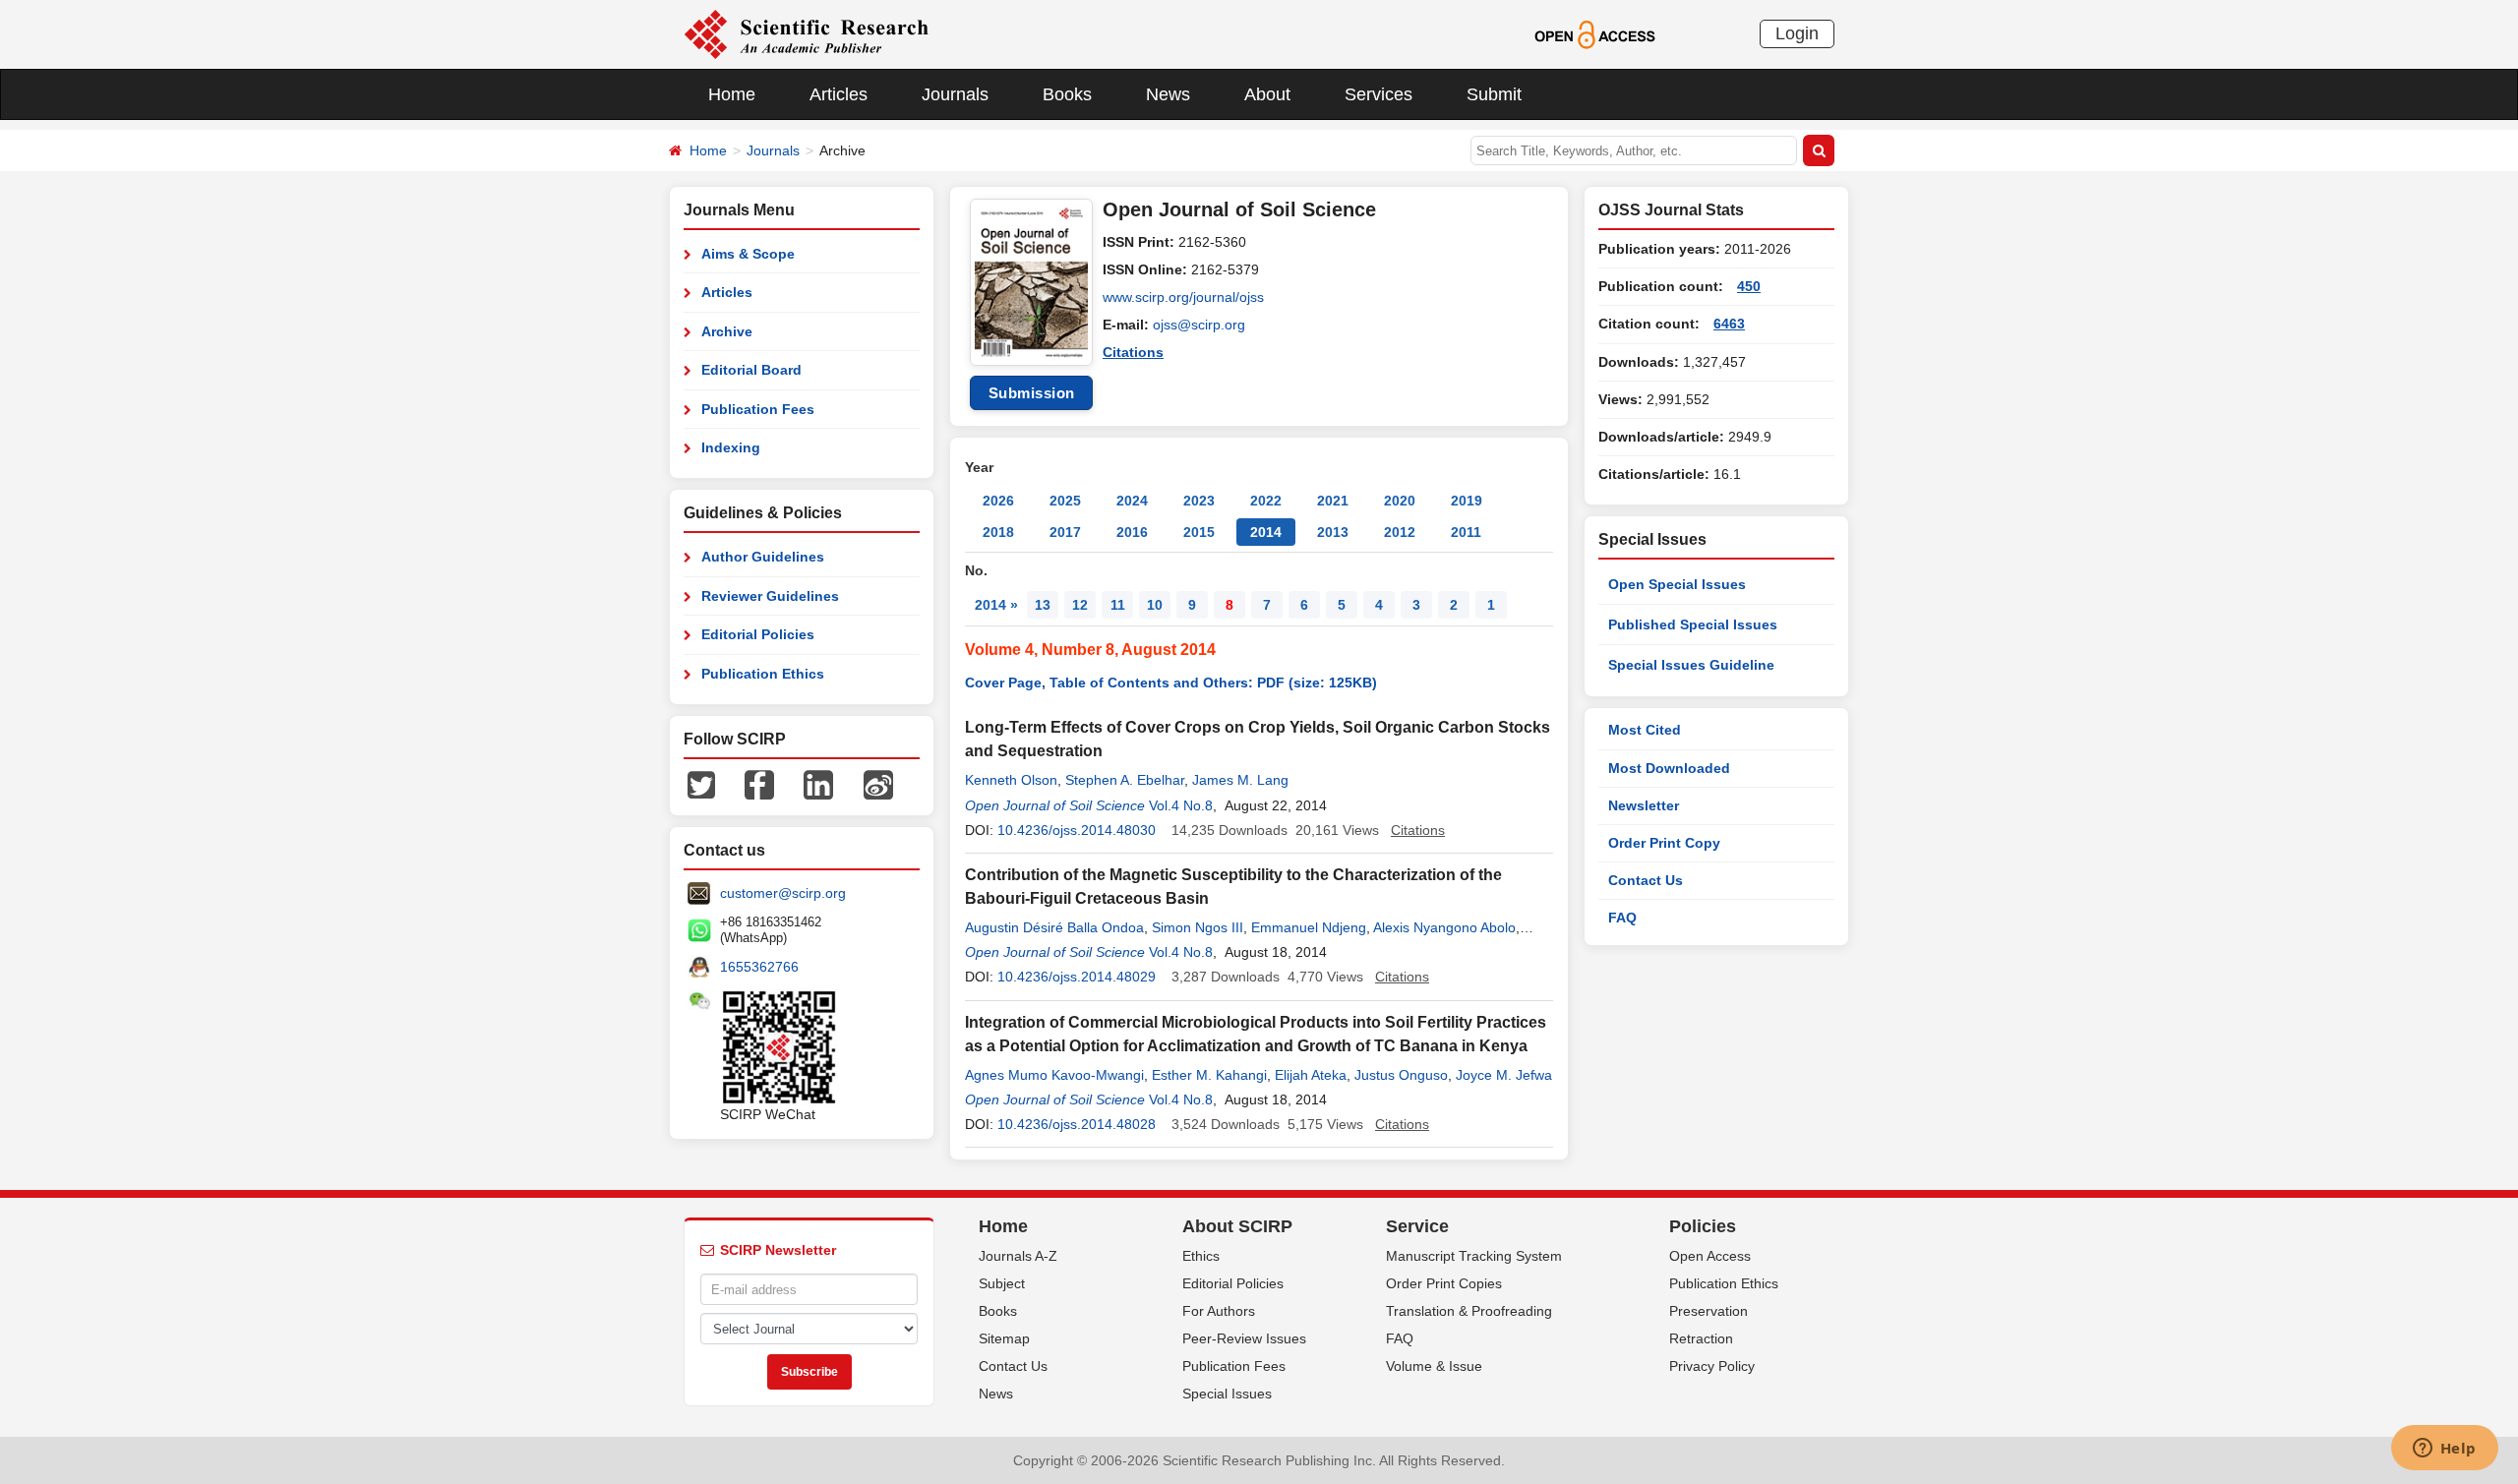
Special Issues (1227, 1394)
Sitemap (1004, 1338)
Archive (727, 331)
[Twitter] (701, 784)
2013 (1333, 532)
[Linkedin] (818, 784)
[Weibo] (878, 784)
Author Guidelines (763, 557)
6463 (1729, 324)
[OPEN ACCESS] (1595, 33)
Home (732, 94)
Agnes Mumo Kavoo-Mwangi (1054, 1075)
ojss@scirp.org (1199, 325)
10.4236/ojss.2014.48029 (1077, 977)
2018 (998, 532)
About (1267, 94)
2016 (1132, 532)
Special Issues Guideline (1691, 665)
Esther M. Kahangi (1209, 1075)
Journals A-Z (1018, 1256)
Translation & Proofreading (1469, 1311)
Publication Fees (758, 409)
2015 (1199, 532)
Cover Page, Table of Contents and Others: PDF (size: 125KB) (1171, 683)
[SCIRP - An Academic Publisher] (806, 33)
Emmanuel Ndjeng (1309, 927)
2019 (1467, 501)
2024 (1132, 501)
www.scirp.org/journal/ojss (1183, 297)
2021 (1333, 501)
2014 (1266, 532)
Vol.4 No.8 (1181, 805)
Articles (839, 94)
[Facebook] (759, 784)
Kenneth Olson (1011, 780)
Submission (1032, 393)
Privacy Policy (1712, 1366)
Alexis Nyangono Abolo (1444, 927)
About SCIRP (1237, 1226)
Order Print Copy (1664, 843)
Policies (1703, 1226)
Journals (955, 94)
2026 (998, 501)
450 (1749, 286)
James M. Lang (1240, 780)
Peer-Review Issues (1244, 1338)
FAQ (1622, 918)
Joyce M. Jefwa (1504, 1075)
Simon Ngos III (1198, 927)
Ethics (1201, 1256)
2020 (1400, 501)
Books (1067, 94)
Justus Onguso (1401, 1075)
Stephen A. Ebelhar (1125, 780)
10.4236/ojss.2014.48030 (1077, 830)
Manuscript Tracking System (1474, 1256)
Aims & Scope (748, 254)
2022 (1266, 501)
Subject (1002, 1283)
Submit (1494, 94)
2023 (1199, 501)
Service (1417, 1226)
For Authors (1219, 1311)
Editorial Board (751, 370)
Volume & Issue (1434, 1366)
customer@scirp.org (783, 893)
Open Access (1710, 1256)
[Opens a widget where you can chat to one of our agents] (2444, 1450)
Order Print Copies (1444, 1283)
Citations (1133, 352)
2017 (1065, 532)
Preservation (1709, 1311)
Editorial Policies (758, 634)
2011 (1466, 532)
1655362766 (759, 967)
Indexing (731, 447)
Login (1797, 33)
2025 (1065, 501)
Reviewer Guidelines (770, 596)
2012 (1400, 532)
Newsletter (1644, 805)
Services (1379, 94)
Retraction (1701, 1338)
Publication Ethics (763, 674)
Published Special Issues (1693, 624)
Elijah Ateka (1311, 1075)
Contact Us (1646, 880)
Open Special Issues (1677, 584)
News (1168, 94)
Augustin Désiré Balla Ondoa (1054, 927)
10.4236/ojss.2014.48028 (1077, 1124)
